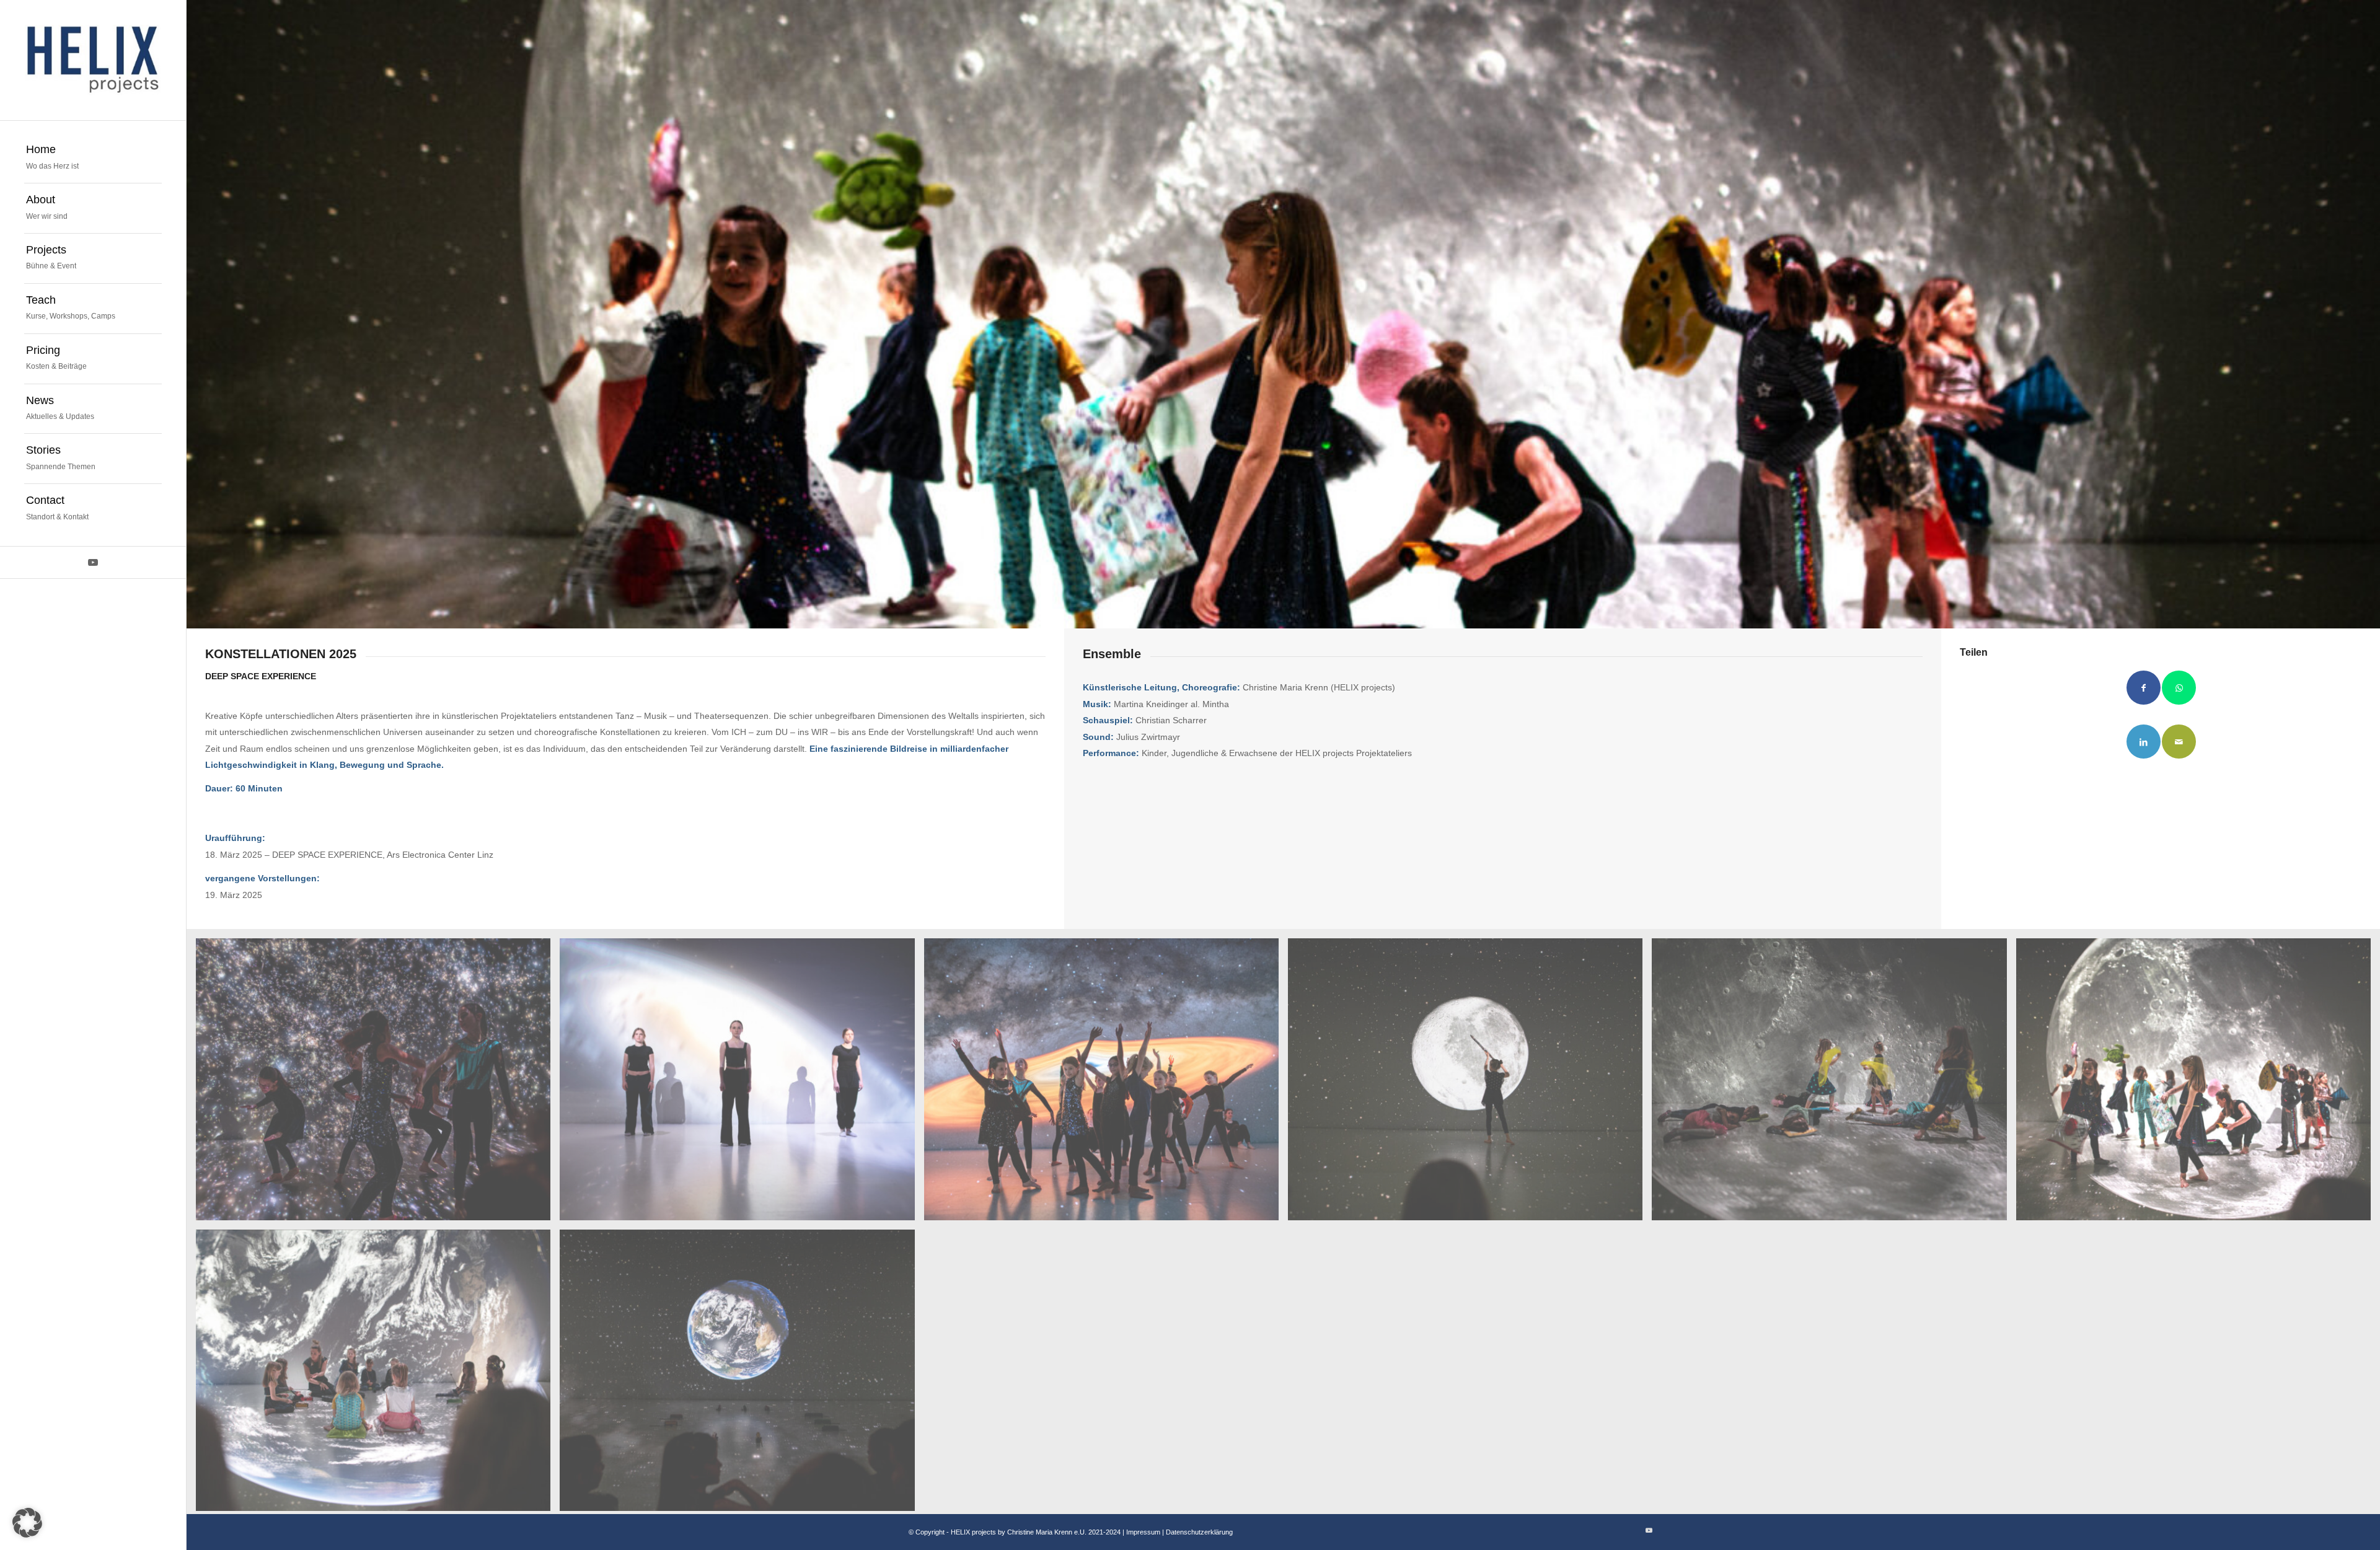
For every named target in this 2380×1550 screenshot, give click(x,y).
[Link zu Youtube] (93, 562)
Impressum (1144, 1532)
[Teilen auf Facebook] (2144, 688)
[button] (27, 1523)
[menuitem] (93, 158)
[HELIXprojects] (93, 60)
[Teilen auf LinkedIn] (2144, 742)
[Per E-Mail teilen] (2179, 742)
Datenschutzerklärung (1199, 1532)
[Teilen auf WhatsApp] (2179, 688)
